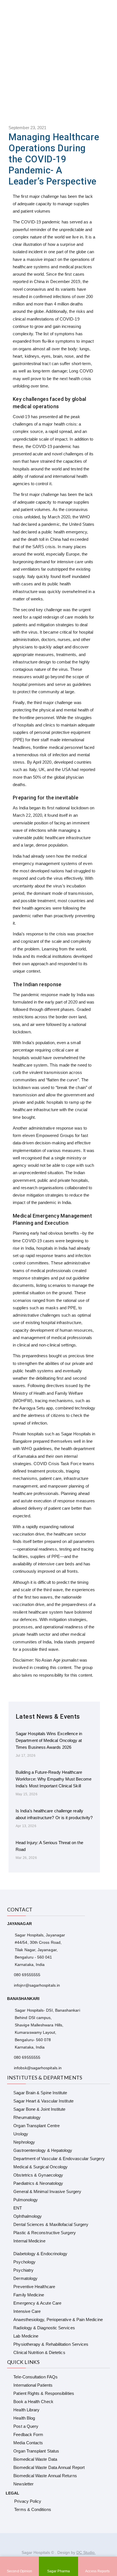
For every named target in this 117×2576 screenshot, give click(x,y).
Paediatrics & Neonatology (38, 2183)
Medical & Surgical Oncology (40, 2167)
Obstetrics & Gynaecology (38, 2175)
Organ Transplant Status (36, 2451)
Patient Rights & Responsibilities (44, 2393)
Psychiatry (23, 2270)
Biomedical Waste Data (35, 2459)
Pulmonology (26, 2200)
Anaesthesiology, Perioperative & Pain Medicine (58, 2320)
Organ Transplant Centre (36, 2126)
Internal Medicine (29, 2241)
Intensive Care (27, 2311)
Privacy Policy (28, 2501)
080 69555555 (27, 1975)
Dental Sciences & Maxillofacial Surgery (51, 2224)
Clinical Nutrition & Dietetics (39, 2352)
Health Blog (24, 2418)
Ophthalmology (28, 2216)
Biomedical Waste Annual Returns (45, 2476)
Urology (21, 2134)
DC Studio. (86, 2552)
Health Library (26, 2410)
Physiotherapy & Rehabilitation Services (51, 2344)
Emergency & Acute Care (37, 2303)
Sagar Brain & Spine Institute (40, 2093)
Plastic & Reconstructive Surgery (44, 2233)
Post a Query (26, 2426)
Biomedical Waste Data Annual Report (49, 2467)
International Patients (33, 2385)
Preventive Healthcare (34, 2287)
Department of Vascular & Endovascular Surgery (59, 2159)
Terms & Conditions (33, 2509)
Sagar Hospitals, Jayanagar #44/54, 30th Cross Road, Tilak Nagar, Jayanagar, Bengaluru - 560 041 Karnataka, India (40, 1950)
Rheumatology (27, 2117)
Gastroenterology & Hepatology (43, 2150)
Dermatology (25, 2278)
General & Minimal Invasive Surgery (47, 2191)
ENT (18, 2208)
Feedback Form (28, 2434)
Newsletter (23, 2484)
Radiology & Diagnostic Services (44, 2328)
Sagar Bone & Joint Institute (39, 2109)
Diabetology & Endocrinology (40, 2254)
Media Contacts (28, 2443)
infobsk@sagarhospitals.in (38, 2068)
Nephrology (24, 2142)
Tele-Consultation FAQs (35, 2377)
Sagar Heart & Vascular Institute (43, 2101)
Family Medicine (29, 2295)
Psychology (24, 2262)
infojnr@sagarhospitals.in (37, 1985)
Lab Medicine (26, 2336)
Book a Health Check (33, 2402)
